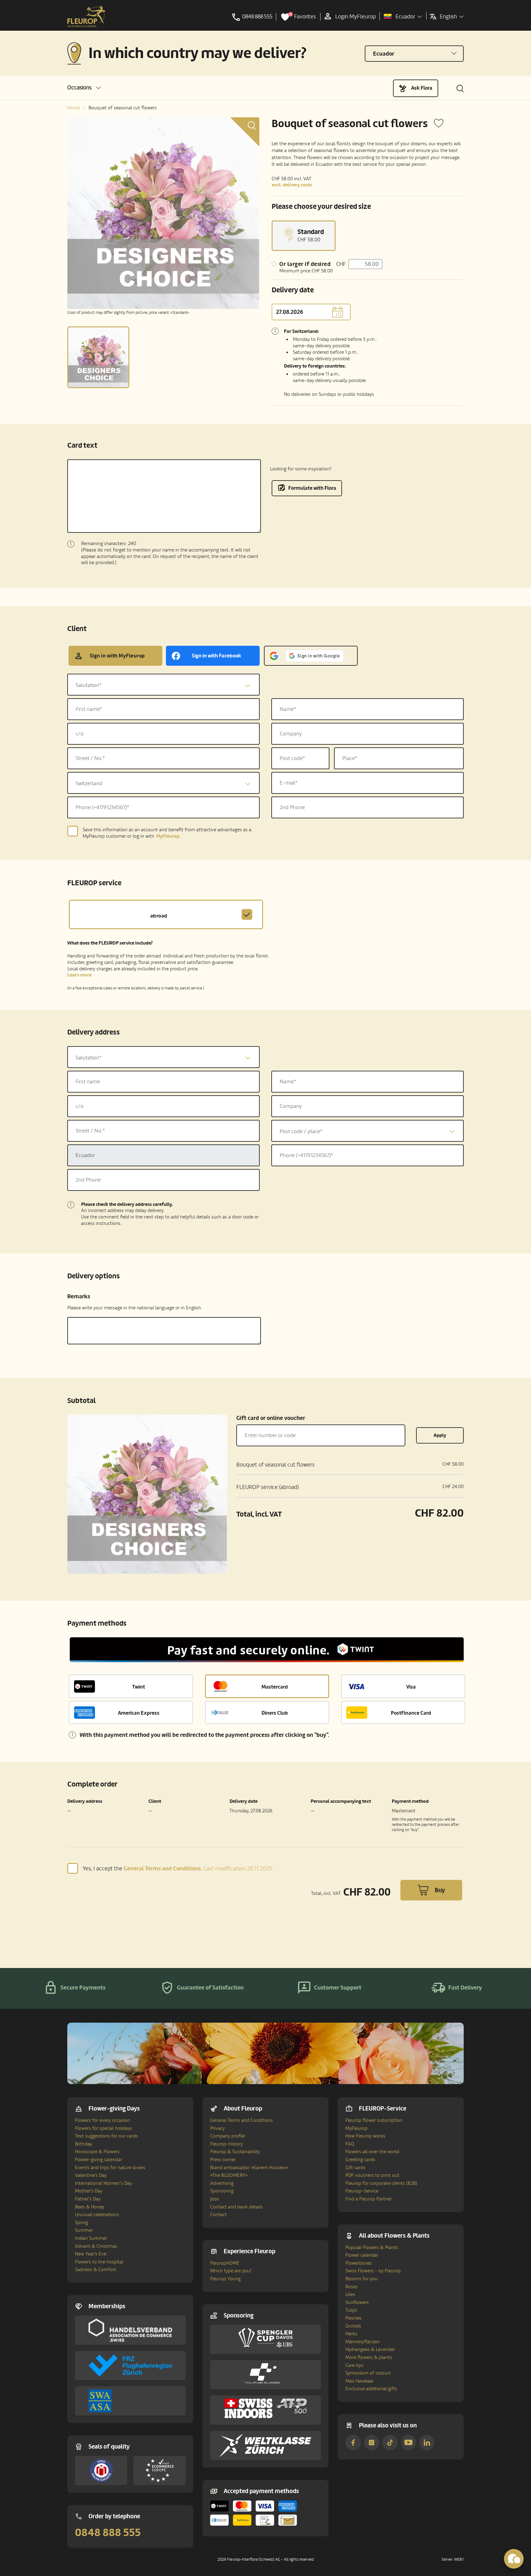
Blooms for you (362, 2279)
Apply (440, 1435)
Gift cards (355, 2168)
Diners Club (275, 1713)
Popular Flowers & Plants (372, 2247)
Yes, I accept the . (178, 1868)
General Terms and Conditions (242, 2120)
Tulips (351, 2310)
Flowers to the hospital (99, 2262)
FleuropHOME (225, 2263)
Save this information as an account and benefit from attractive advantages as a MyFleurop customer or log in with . (167, 833)
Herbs (351, 2334)
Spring (81, 2223)
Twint (139, 1687)
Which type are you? (231, 2271)
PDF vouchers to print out (372, 2175)
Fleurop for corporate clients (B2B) (381, 2183)
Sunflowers (357, 2302)
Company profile (228, 2136)
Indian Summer (91, 2238)
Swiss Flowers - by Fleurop (373, 2271)
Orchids (353, 2326)
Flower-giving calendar (98, 2160)
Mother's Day (89, 2191)
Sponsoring (222, 2191)
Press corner (223, 2160)
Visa (411, 1687)
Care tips (354, 2365)
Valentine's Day (91, 2175)
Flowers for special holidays (104, 2128)
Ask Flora (422, 88)
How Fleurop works (365, 2136)
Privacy (217, 2128)
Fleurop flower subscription (374, 2120)
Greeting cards (360, 2160)
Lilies (350, 2294)
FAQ (350, 2144)
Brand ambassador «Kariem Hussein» (249, 2168)
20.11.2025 (238, 1869)
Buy (440, 1890)
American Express (139, 1713)
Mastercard (275, 1687)
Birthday (84, 2144)
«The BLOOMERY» (229, 2175)
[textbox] (163, 685)
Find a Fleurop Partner (369, 2199)
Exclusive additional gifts (371, 2389)
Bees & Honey (90, 2207)
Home (74, 108)
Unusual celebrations (97, 2215)
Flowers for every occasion (102, 2120)
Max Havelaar (360, 2381)
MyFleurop (356, 2128)
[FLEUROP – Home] (86, 17)
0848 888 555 (108, 2533)
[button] (84, 88)
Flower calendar (362, 2255)
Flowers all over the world (372, 2152)
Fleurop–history (226, 2144)
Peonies (354, 2318)
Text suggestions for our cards (106, 2136)
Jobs (215, 2199)
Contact (218, 2215)
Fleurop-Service (362, 2191)
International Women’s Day (103, 2183)
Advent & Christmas (96, 2246)
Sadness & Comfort (96, 2270)
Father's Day (88, 2199)
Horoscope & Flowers (97, 2152)
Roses (352, 2287)
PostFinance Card (411, 1713)
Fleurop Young (225, 2279)
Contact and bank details (236, 2207)
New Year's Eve (91, 2254)
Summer (84, 2230)
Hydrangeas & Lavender (370, 2349)
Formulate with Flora (312, 488)
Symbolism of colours (368, 2373)
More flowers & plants (369, 2357)
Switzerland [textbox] (89, 783)
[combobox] (163, 685)
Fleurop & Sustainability (235, 2152)
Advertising (222, 2183)
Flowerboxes (359, 2263)
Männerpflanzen (363, 2342)
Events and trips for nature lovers (110, 2168)
